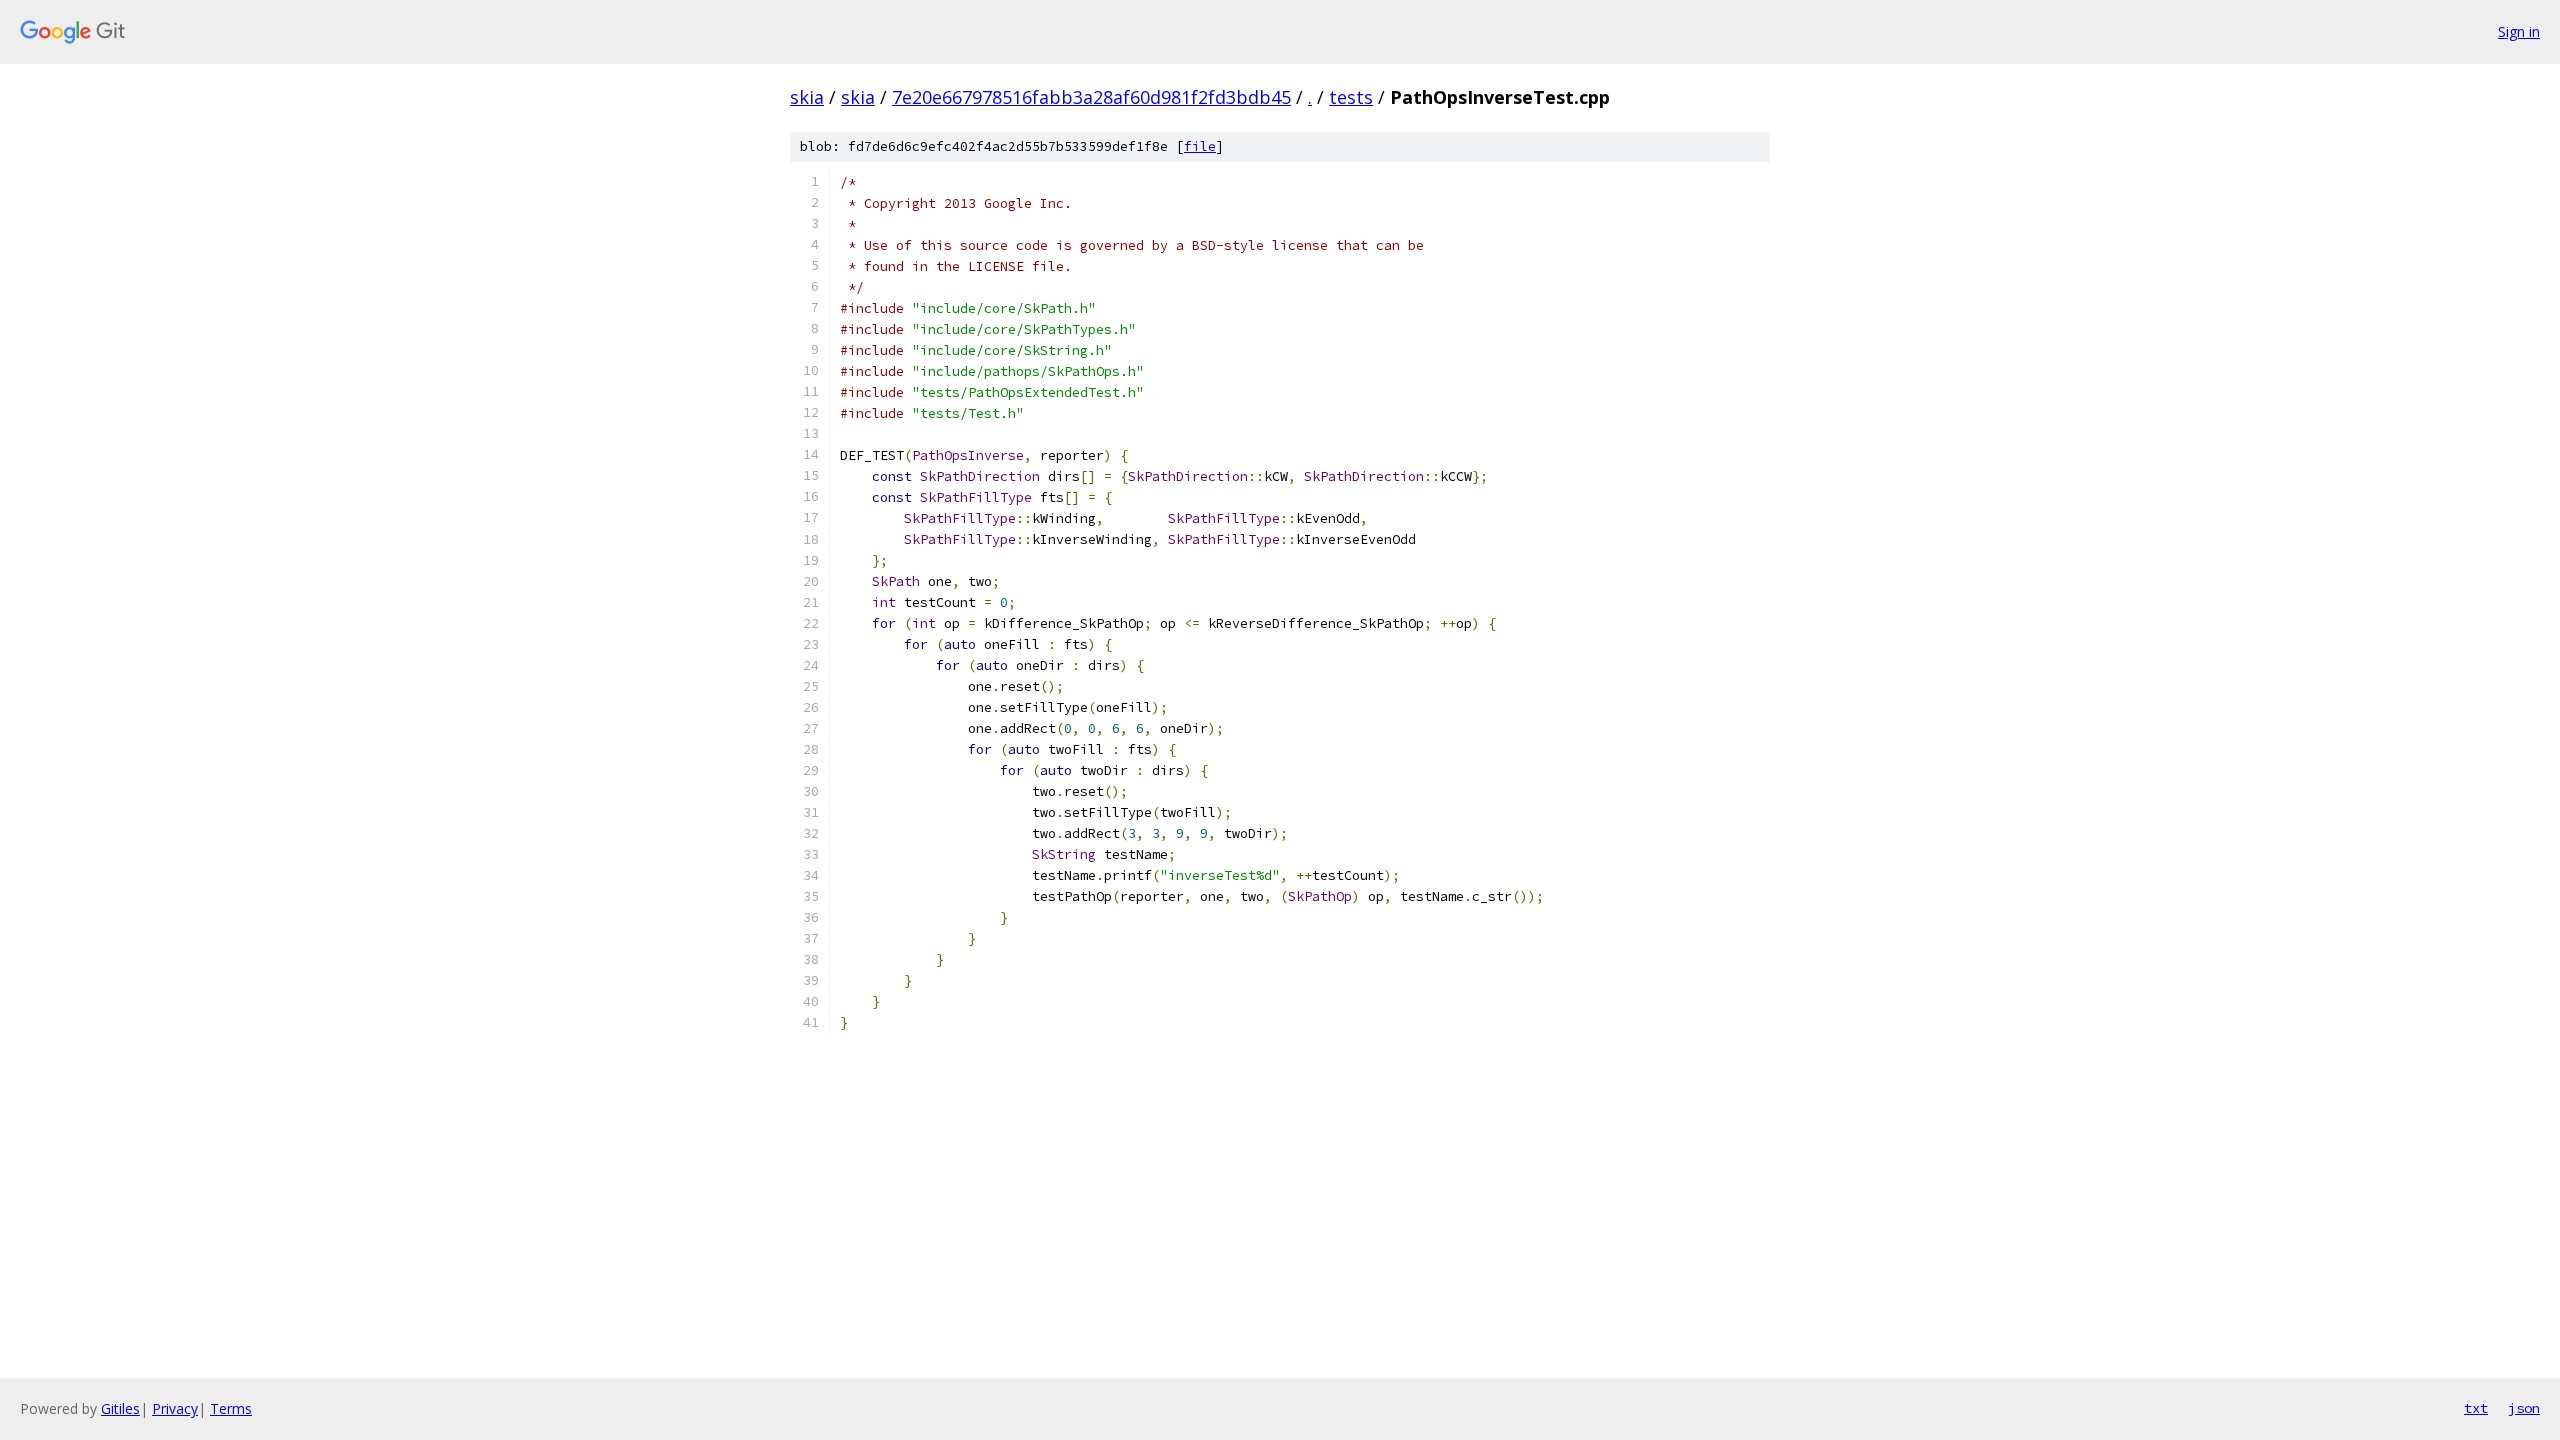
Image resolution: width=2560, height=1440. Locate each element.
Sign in (2519, 31)
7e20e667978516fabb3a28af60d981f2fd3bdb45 (1091, 97)
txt (2476, 1408)
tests (1351, 97)
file (1200, 146)
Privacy (175, 1408)
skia (807, 97)
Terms (231, 1408)
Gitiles (120, 1408)
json (2524, 1408)
